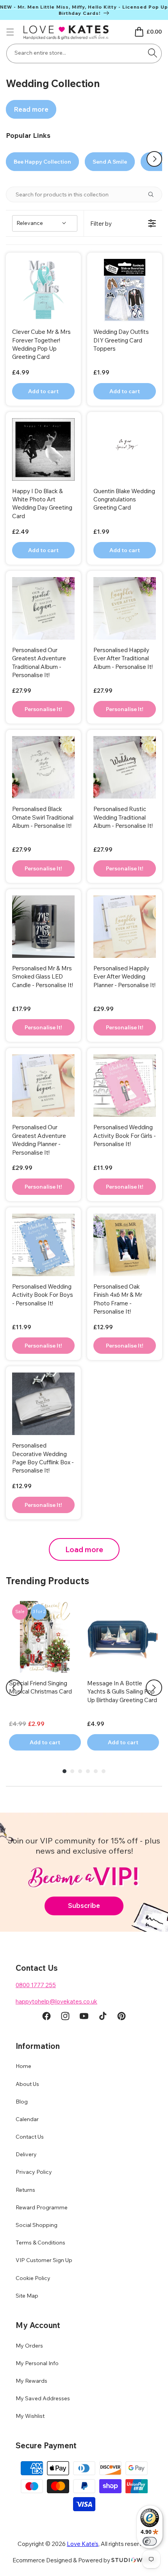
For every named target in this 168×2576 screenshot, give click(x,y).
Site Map (27, 2296)
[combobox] (84, 53)
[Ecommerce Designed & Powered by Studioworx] (134, 2560)
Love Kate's (83, 2544)
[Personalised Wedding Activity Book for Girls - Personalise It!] (125, 1086)
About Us (27, 2084)
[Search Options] (154, 194)
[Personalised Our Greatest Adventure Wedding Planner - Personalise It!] (43, 1086)
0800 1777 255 (36, 1985)
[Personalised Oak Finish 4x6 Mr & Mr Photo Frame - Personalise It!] (125, 1245)
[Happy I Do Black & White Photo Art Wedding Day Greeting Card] (43, 449)
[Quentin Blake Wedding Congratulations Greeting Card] (125, 449)
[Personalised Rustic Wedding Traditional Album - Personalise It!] (125, 767)
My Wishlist (30, 2416)
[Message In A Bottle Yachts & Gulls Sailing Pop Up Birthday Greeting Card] (123, 1637)
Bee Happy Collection (42, 162)
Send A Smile (110, 162)
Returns (25, 2190)
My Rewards (31, 2381)
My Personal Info (37, 2363)
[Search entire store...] (153, 53)
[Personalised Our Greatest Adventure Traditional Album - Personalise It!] (43, 608)
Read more (31, 109)
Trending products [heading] (47, 1581)
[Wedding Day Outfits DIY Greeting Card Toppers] (125, 290)
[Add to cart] (43, 709)
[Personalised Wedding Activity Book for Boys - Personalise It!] (43, 1245)
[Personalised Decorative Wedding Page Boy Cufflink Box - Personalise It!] (43, 1404)
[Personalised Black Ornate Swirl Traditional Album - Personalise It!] (43, 767)
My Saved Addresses (43, 2398)
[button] (10, 32)
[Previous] (14, 1688)
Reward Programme (42, 2207)
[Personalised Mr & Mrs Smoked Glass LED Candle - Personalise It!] (43, 927)
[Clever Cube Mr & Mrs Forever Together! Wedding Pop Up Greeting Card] (43, 290)
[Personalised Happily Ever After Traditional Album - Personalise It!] (125, 608)
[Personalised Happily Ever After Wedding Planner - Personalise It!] (125, 927)
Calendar (27, 2119)
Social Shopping (37, 2225)
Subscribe (84, 1905)
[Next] (154, 1688)
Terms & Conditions (40, 2243)
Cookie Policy (33, 2278)
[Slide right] (154, 159)
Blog (22, 2102)
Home (23, 2066)
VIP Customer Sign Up (44, 2260)
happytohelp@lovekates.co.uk (56, 2001)
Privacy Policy (34, 2172)
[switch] (150, 2541)
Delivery (26, 2154)
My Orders (29, 2346)
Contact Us (30, 2137)
